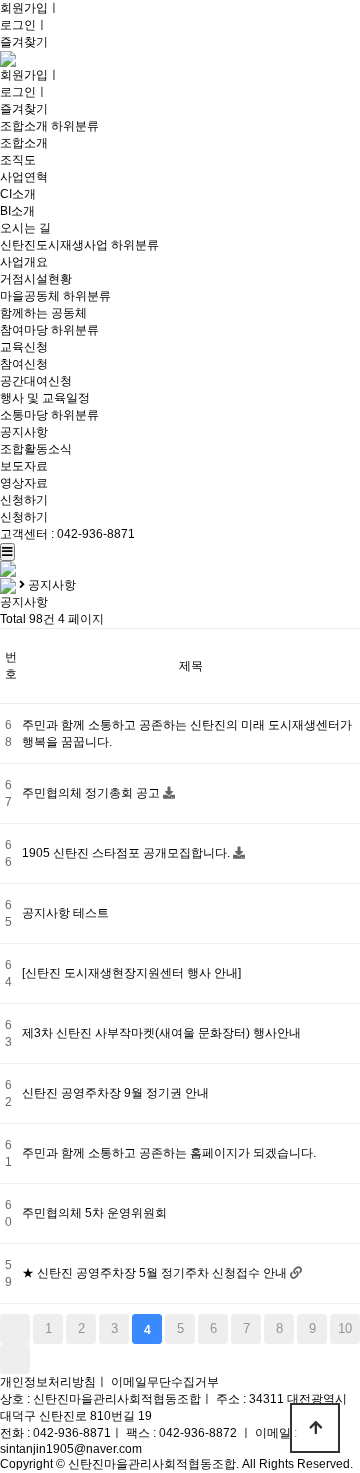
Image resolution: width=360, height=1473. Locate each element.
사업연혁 (24, 177)
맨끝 (15, 1359)
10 (345, 1328)
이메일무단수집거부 (165, 1382)
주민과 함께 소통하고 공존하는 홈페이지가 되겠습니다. (169, 1153)
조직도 (18, 160)
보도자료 (24, 466)
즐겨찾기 (24, 42)
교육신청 (24, 347)
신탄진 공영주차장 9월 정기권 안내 (115, 1093)
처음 (15, 1329)
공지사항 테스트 (65, 913)
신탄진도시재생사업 (54, 245)
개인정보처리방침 (48, 1382)
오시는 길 (25, 228)
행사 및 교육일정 (45, 398)
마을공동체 (30, 296)
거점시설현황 (36, 279)
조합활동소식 (36, 449)
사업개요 (24, 262)
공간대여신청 (36, 381)
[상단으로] (315, 1428)
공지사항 (24, 432)
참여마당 (24, 330)
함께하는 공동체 (43, 313)
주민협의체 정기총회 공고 (92, 793)
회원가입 (24, 8)
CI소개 (18, 194)
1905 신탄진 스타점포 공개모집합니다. (127, 853)
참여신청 (24, 364)
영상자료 (24, 483)
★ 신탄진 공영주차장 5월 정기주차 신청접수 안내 (156, 1273)
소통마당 (24, 415)
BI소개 (17, 211)
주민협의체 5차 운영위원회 (94, 1213)
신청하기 (24, 500)
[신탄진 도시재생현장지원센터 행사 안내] (131, 973)
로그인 (18, 25)
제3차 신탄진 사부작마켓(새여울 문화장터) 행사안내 (161, 1033)
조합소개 (24, 126)
